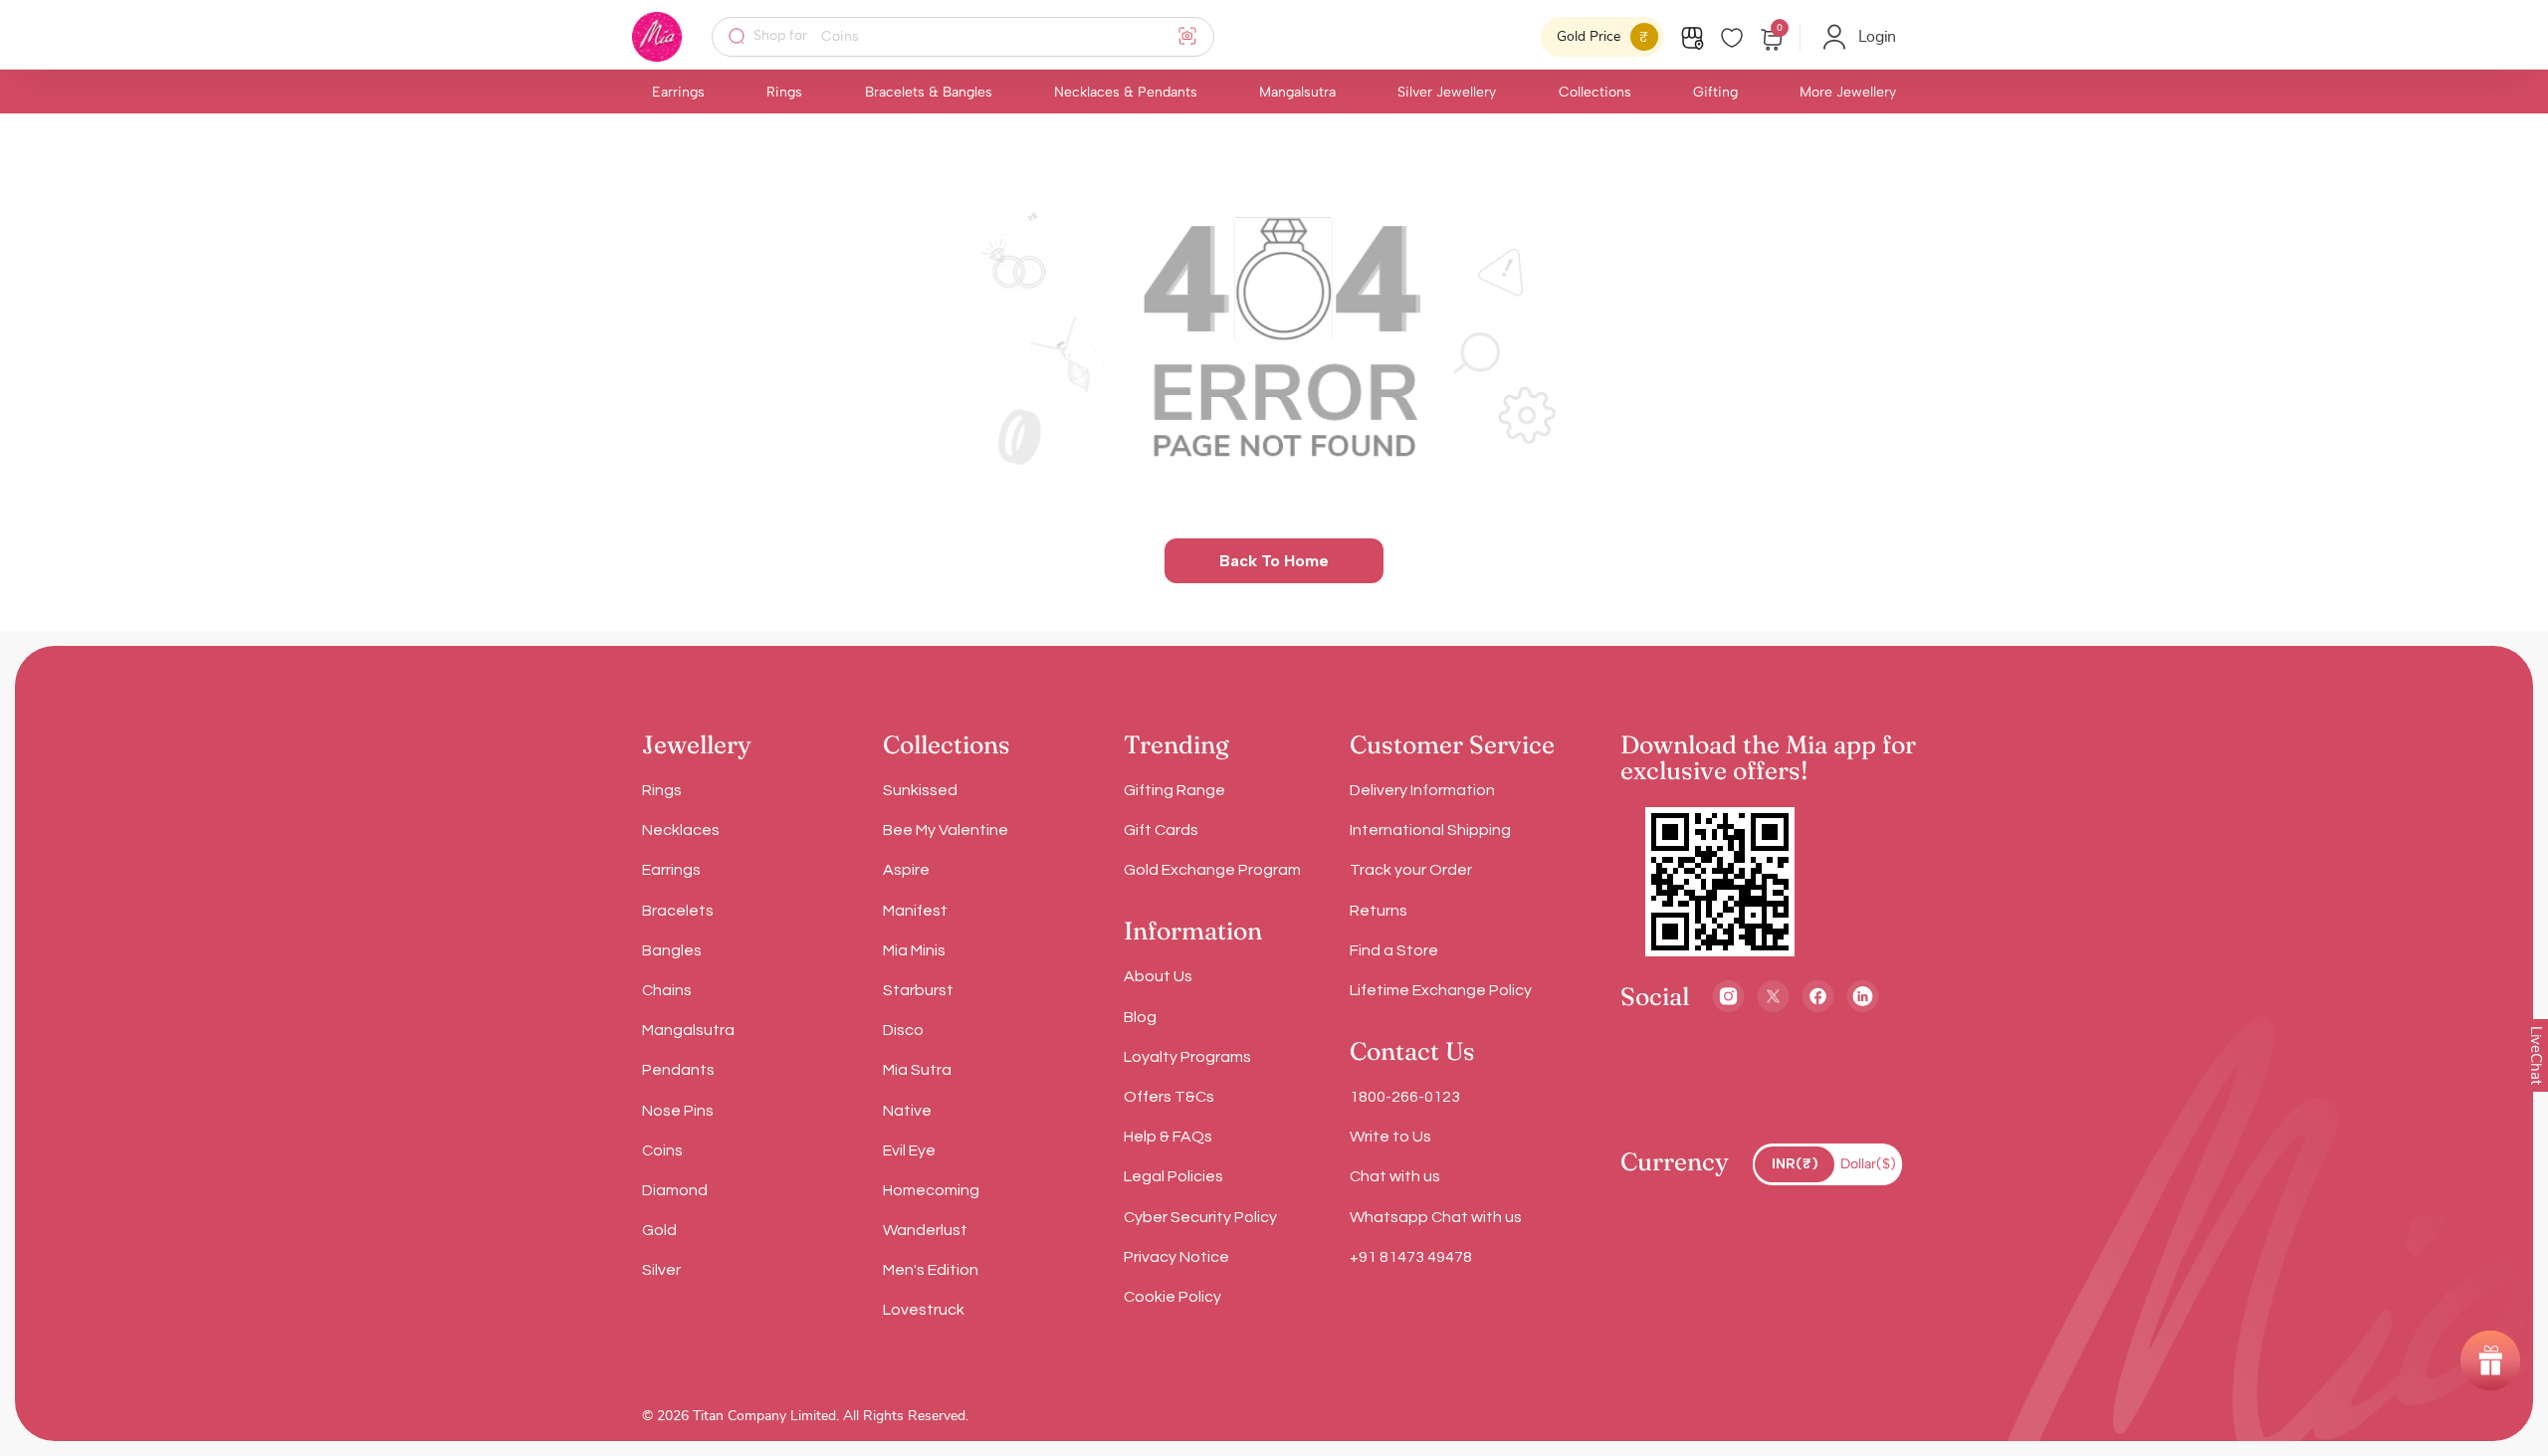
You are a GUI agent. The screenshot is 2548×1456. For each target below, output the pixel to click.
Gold (659, 1230)
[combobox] (976, 37)
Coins (662, 1150)
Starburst (918, 990)
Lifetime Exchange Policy (1441, 990)
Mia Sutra (917, 1070)
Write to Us (1390, 1137)
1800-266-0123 (1405, 1097)
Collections (1595, 92)
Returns (1379, 911)
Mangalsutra (1297, 92)
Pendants (678, 1070)
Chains (667, 990)
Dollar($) (1868, 1164)
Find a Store (1394, 950)
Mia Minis (914, 950)
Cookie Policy (1172, 1297)
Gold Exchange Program (1212, 870)
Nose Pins (678, 1111)
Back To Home (1274, 561)
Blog (1140, 1017)
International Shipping (1430, 830)
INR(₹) (1795, 1164)
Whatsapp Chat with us (1436, 1217)
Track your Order (1411, 870)
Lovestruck (924, 1310)
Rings (784, 92)
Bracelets (678, 911)
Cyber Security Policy (1200, 1217)
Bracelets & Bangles (929, 92)
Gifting (1715, 92)
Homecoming (931, 1190)
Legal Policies (1173, 1176)
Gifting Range (1174, 790)
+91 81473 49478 (1411, 1257)
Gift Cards (1161, 830)
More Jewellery (1848, 92)
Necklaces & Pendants (1126, 92)
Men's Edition (931, 1270)
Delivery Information (1422, 790)
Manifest (915, 911)
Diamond (675, 1190)
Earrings (678, 92)
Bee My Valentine (946, 830)
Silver (661, 1270)
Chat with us (1395, 1176)
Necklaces (681, 830)
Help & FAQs (1168, 1137)
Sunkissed (920, 790)
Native (907, 1111)
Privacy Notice (1176, 1257)
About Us (1158, 976)
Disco (903, 1030)
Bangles (672, 950)
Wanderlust (925, 1230)
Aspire (906, 870)
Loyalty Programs (1187, 1057)
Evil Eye (909, 1150)
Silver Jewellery (1447, 92)
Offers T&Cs (1169, 1097)
